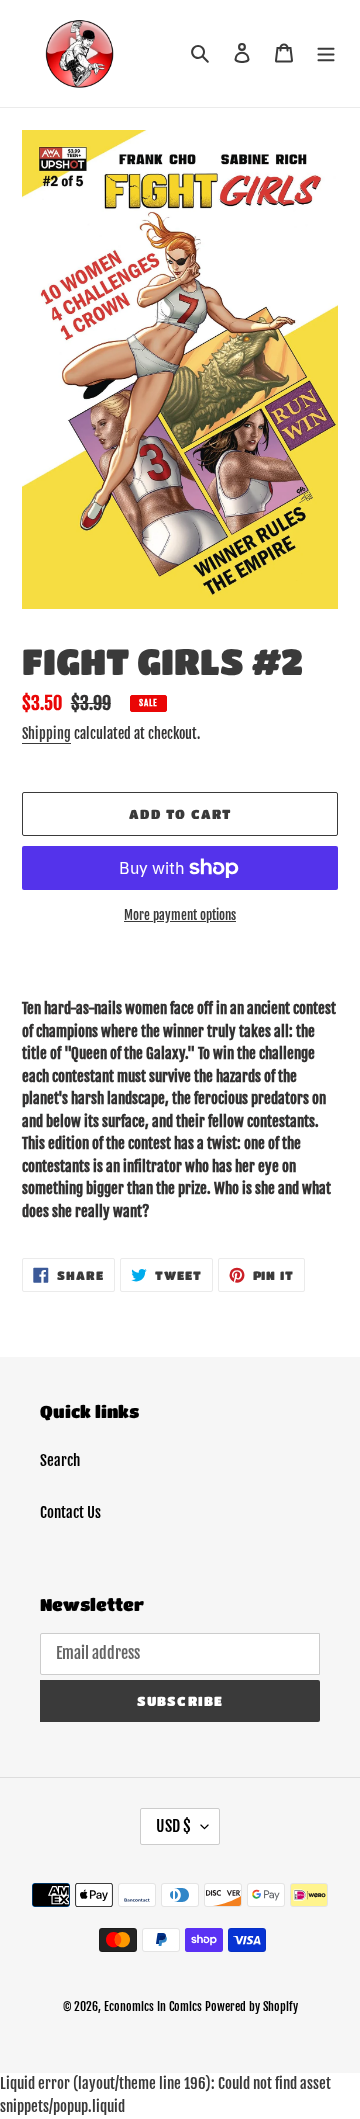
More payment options (180, 915)
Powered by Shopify (251, 2006)
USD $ (173, 1826)
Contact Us (70, 1512)
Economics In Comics (153, 2006)
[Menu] (326, 53)
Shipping (46, 733)
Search (60, 1460)
